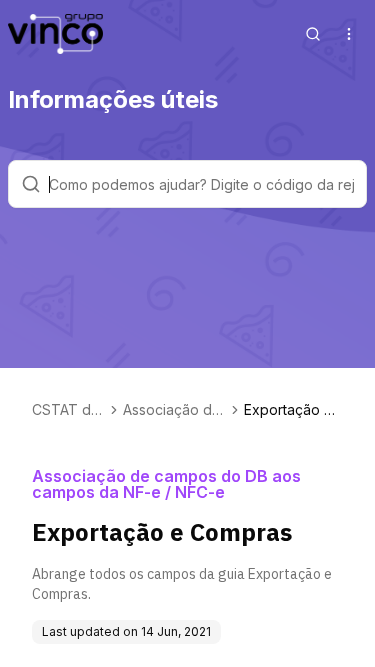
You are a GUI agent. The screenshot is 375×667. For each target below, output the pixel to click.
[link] (293, 410)
